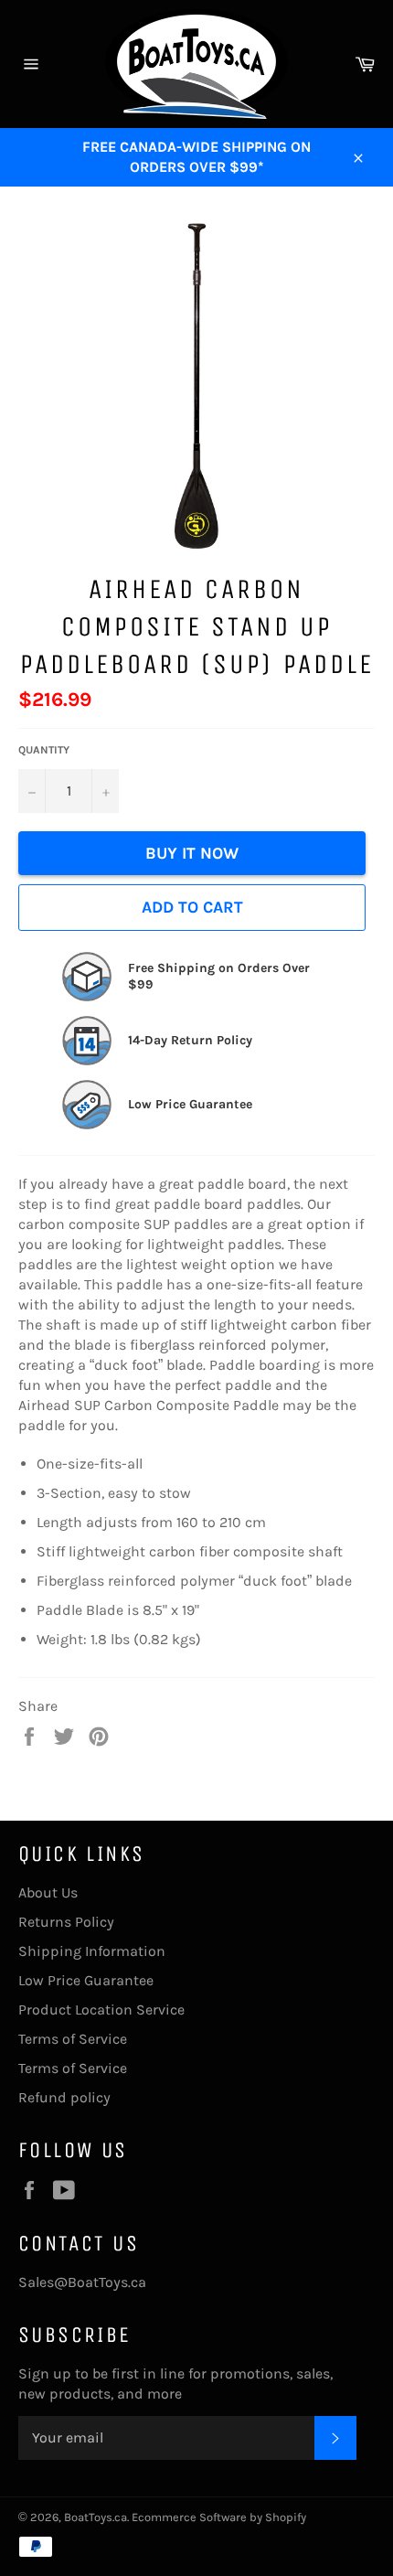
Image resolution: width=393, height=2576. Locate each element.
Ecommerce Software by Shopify (219, 2517)
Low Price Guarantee (86, 1980)
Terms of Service (73, 2039)
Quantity (44, 750)
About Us (48, 1892)
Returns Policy (66, 1922)
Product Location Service (101, 2009)
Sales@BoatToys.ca (82, 2282)
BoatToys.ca (96, 2517)
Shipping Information (92, 1951)
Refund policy (64, 2097)
